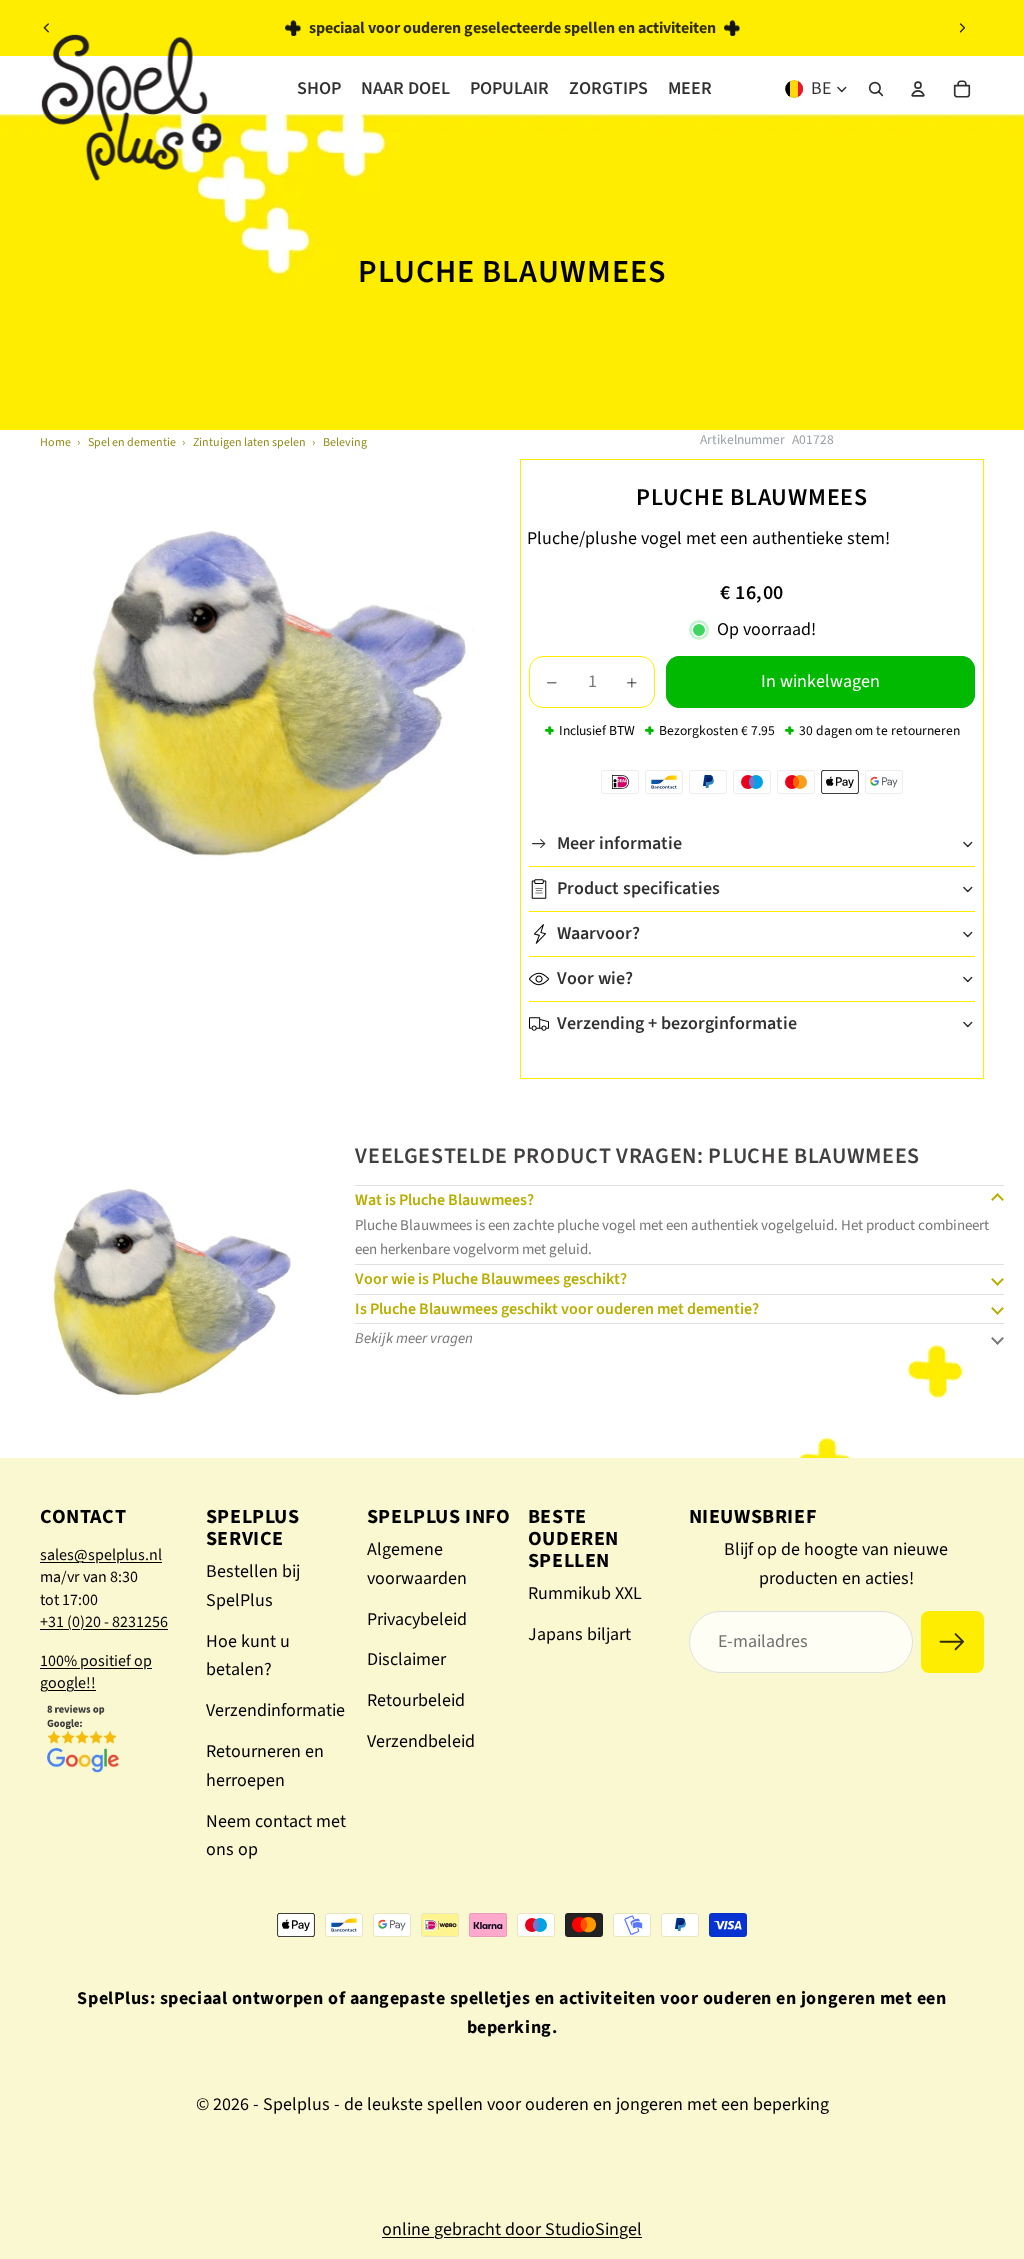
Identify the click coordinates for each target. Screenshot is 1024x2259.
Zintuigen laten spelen (249, 442)
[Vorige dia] (47, 28)
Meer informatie (619, 843)
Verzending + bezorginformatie (677, 1023)
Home (55, 442)
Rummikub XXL (585, 1593)
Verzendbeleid (421, 1741)
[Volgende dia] (962, 28)
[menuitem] (690, 89)
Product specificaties (638, 888)
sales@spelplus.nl (101, 1555)
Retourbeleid (416, 1700)
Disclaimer (406, 1659)
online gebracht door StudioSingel (512, 2229)
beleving (345, 442)
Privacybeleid (417, 1619)
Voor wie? (595, 978)
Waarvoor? (598, 933)
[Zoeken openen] (876, 89)
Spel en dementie (132, 442)
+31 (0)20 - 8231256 (104, 1622)
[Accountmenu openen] (918, 89)
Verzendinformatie (275, 1710)
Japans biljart (579, 1634)
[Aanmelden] (952, 1642)
